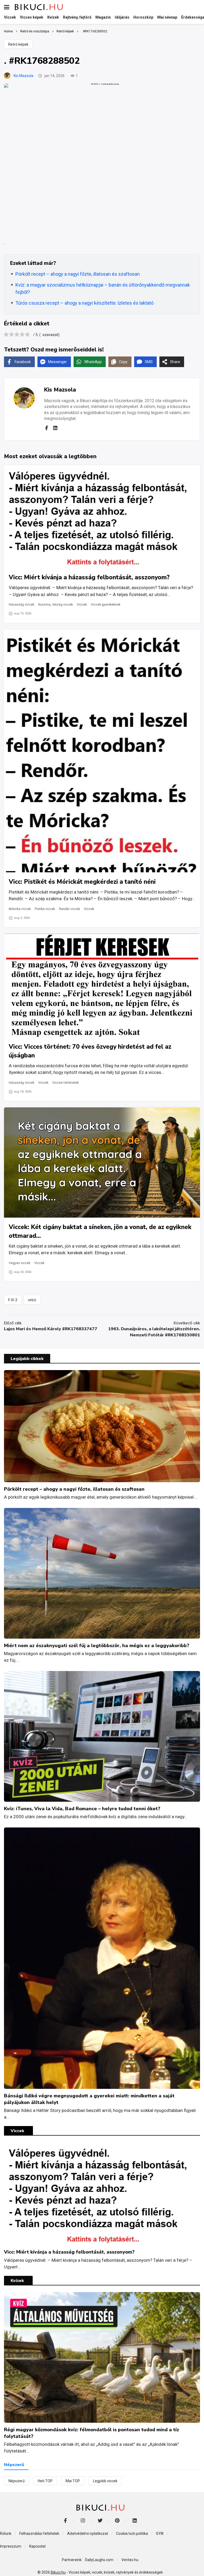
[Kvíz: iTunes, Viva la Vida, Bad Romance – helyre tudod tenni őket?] (102, 1736)
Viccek (82, 605)
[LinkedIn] (135, 2520)
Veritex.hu (130, 2560)
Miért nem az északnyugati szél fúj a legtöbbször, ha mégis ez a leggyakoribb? (97, 1646)
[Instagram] (83, 2520)
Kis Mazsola (24, 76)
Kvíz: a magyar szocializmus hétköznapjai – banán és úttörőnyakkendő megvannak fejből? (103, 288)
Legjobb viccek (105, 2481)
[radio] (6, 335)
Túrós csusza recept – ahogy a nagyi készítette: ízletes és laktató (84, 303)
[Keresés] (196, 7)
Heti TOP (45, 2481)
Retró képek (18, 44)
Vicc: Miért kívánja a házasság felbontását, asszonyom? (89, 577)
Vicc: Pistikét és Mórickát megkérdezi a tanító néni (82, 882)
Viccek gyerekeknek (106, 605)
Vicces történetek (65, 1083)
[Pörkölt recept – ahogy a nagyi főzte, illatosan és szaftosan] (102, 1426)
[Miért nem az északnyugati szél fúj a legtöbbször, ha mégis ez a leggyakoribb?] (102, 1573)
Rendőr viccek (69, 909)
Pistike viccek (45, 909)
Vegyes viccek (20, 1263)
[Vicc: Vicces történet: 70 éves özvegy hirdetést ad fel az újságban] (102, 985)
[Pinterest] (117, 2520)
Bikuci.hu (58, 2572)
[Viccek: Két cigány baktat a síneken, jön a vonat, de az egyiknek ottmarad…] (102, 1162)
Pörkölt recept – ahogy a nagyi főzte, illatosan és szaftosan (78, 274)
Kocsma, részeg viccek (56, 605)
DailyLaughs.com (99, 2560)
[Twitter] (100, 2520)
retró (32, 1300)
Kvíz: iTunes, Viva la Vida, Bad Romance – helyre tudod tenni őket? (82, 1809)
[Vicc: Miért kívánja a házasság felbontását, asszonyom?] (102, 517)
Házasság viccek (22, 605)
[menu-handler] (7, 7)
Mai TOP (73, 2481)
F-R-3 (13, 1300)
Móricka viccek (20, 909)
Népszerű (17, 2481)
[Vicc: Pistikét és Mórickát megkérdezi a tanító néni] (102, 751)
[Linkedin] (55, 428)
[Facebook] (46, 428)
